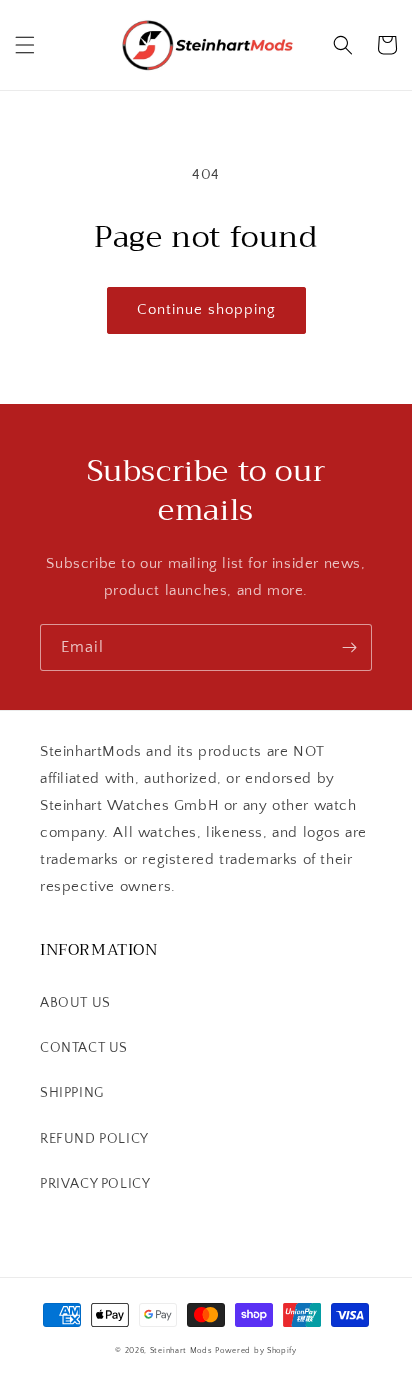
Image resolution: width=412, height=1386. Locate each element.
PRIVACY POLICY (95, 1184)
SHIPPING (72, 1093)
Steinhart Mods (181, 1350)
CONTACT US (84, 1048)
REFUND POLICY (94, 1139)
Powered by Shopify (256, 1350)
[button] (25, 45)
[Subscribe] (349, 647)
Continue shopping (206, 309)
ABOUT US (75, 1003)
